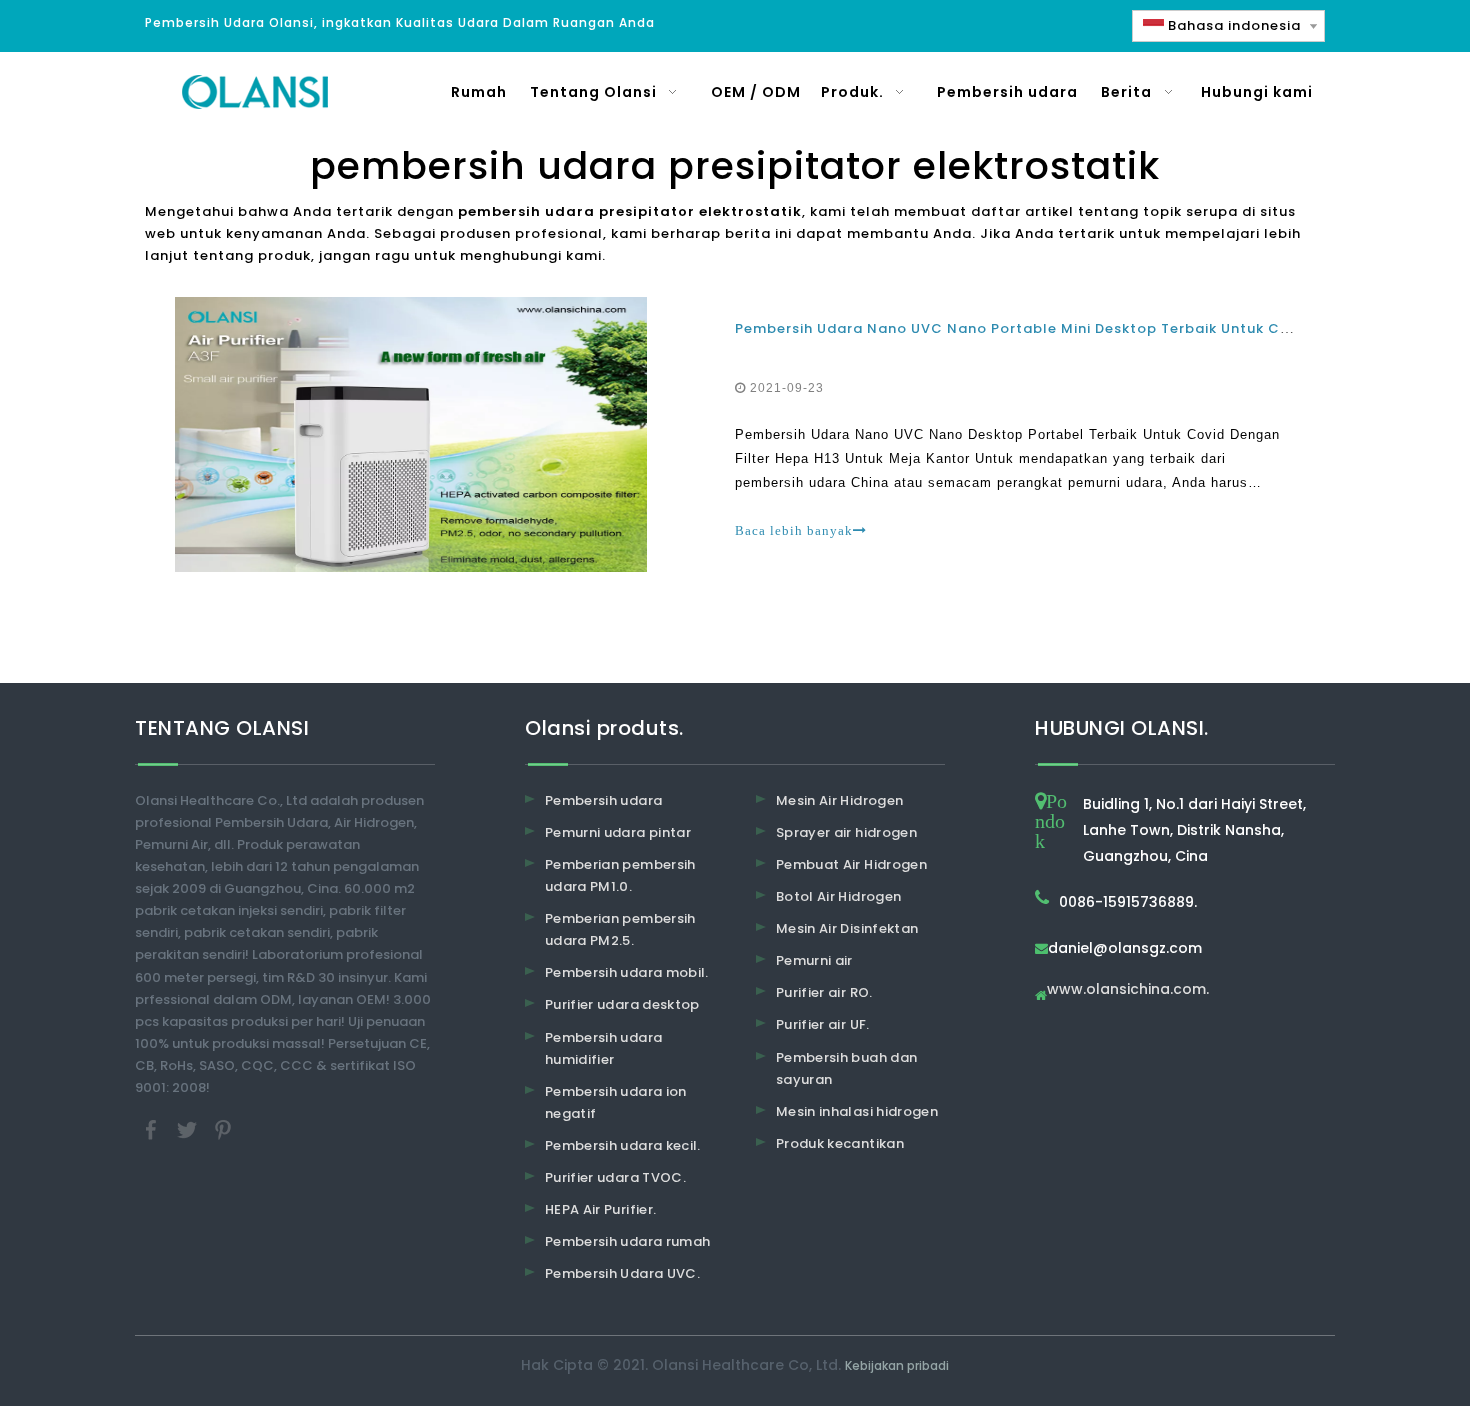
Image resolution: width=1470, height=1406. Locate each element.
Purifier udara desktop (622, 1004)
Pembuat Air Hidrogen (851, 864)
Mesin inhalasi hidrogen (857, 1111)
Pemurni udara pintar (618, 832)
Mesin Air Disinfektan (847, 928)
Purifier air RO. (824, 992)
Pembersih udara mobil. (627, 972)
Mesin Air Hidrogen (839, 800)
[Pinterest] (223, 1129)
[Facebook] (153, 1129)
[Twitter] (189, 1129)
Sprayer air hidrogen (846, 832)
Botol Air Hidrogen (838, 896)
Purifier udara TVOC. (615, 1177)
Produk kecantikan (840, 1143)
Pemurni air (814, 960)
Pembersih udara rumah (627, 1241)
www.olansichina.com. (1128, 990)
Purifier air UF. (823, 1024)
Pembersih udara (603, 800)
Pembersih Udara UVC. (622, 1273)
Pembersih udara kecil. (623, 1145)
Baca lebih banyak (794, 530)
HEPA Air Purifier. (600, 1209)
